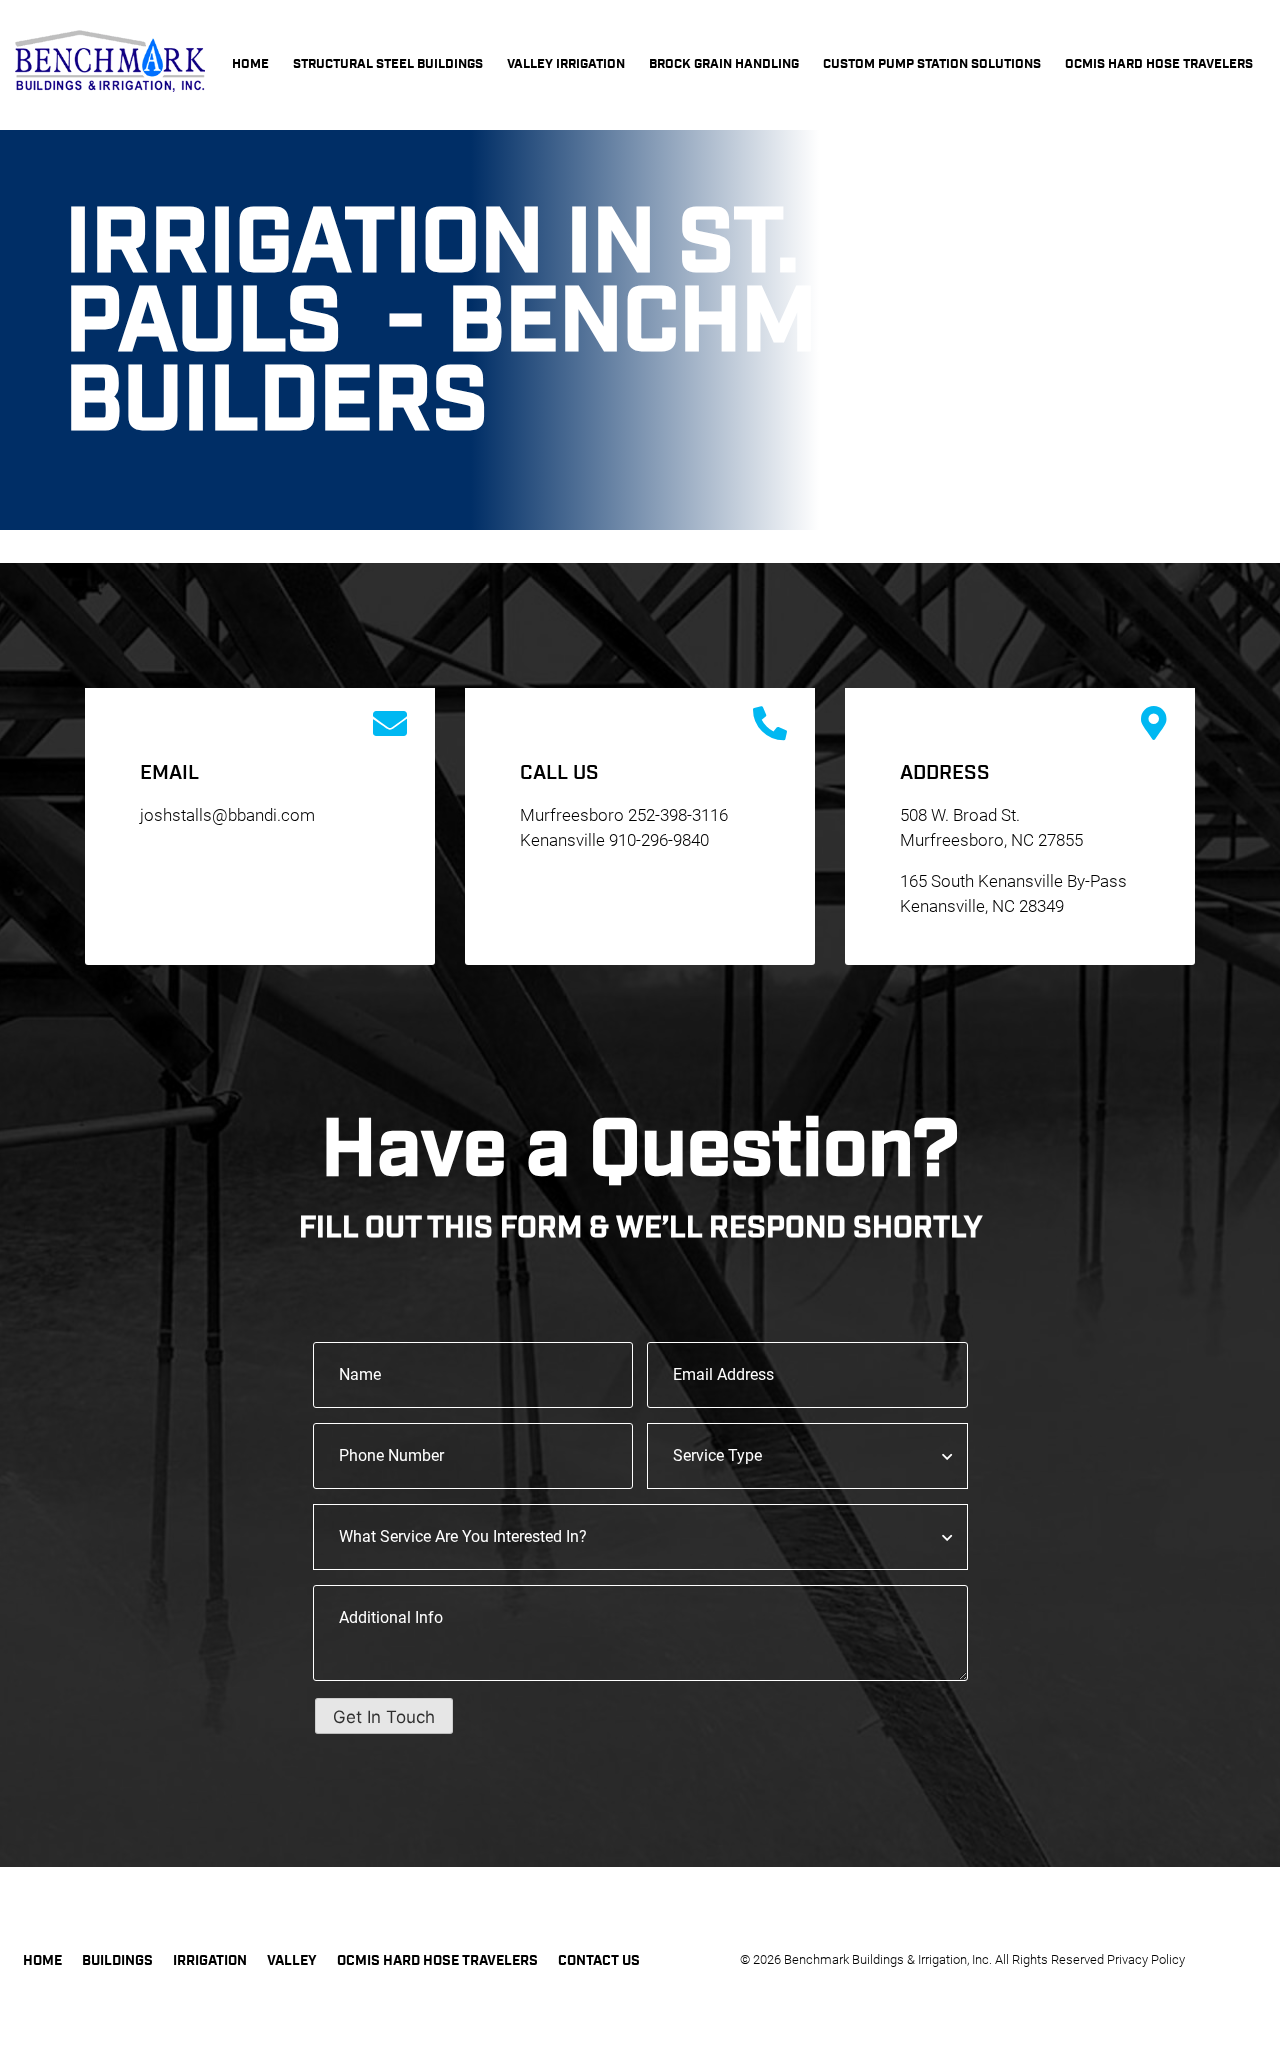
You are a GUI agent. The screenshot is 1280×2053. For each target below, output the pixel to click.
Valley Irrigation (566, 64)
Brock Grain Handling (724, 64)
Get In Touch (384, 1717)
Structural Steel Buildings (388, 64)
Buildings (117, 1961)
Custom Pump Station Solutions (932, 64)
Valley (292, 1961)
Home (250, 64)
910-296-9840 (659, 840)
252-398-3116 (678, 815)
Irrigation (210, 1961)
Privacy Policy (1146, 1959)
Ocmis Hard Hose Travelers (1159, 64)
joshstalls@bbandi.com (227, 815)
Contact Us (599, 1961)
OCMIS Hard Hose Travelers (437, 1961)
